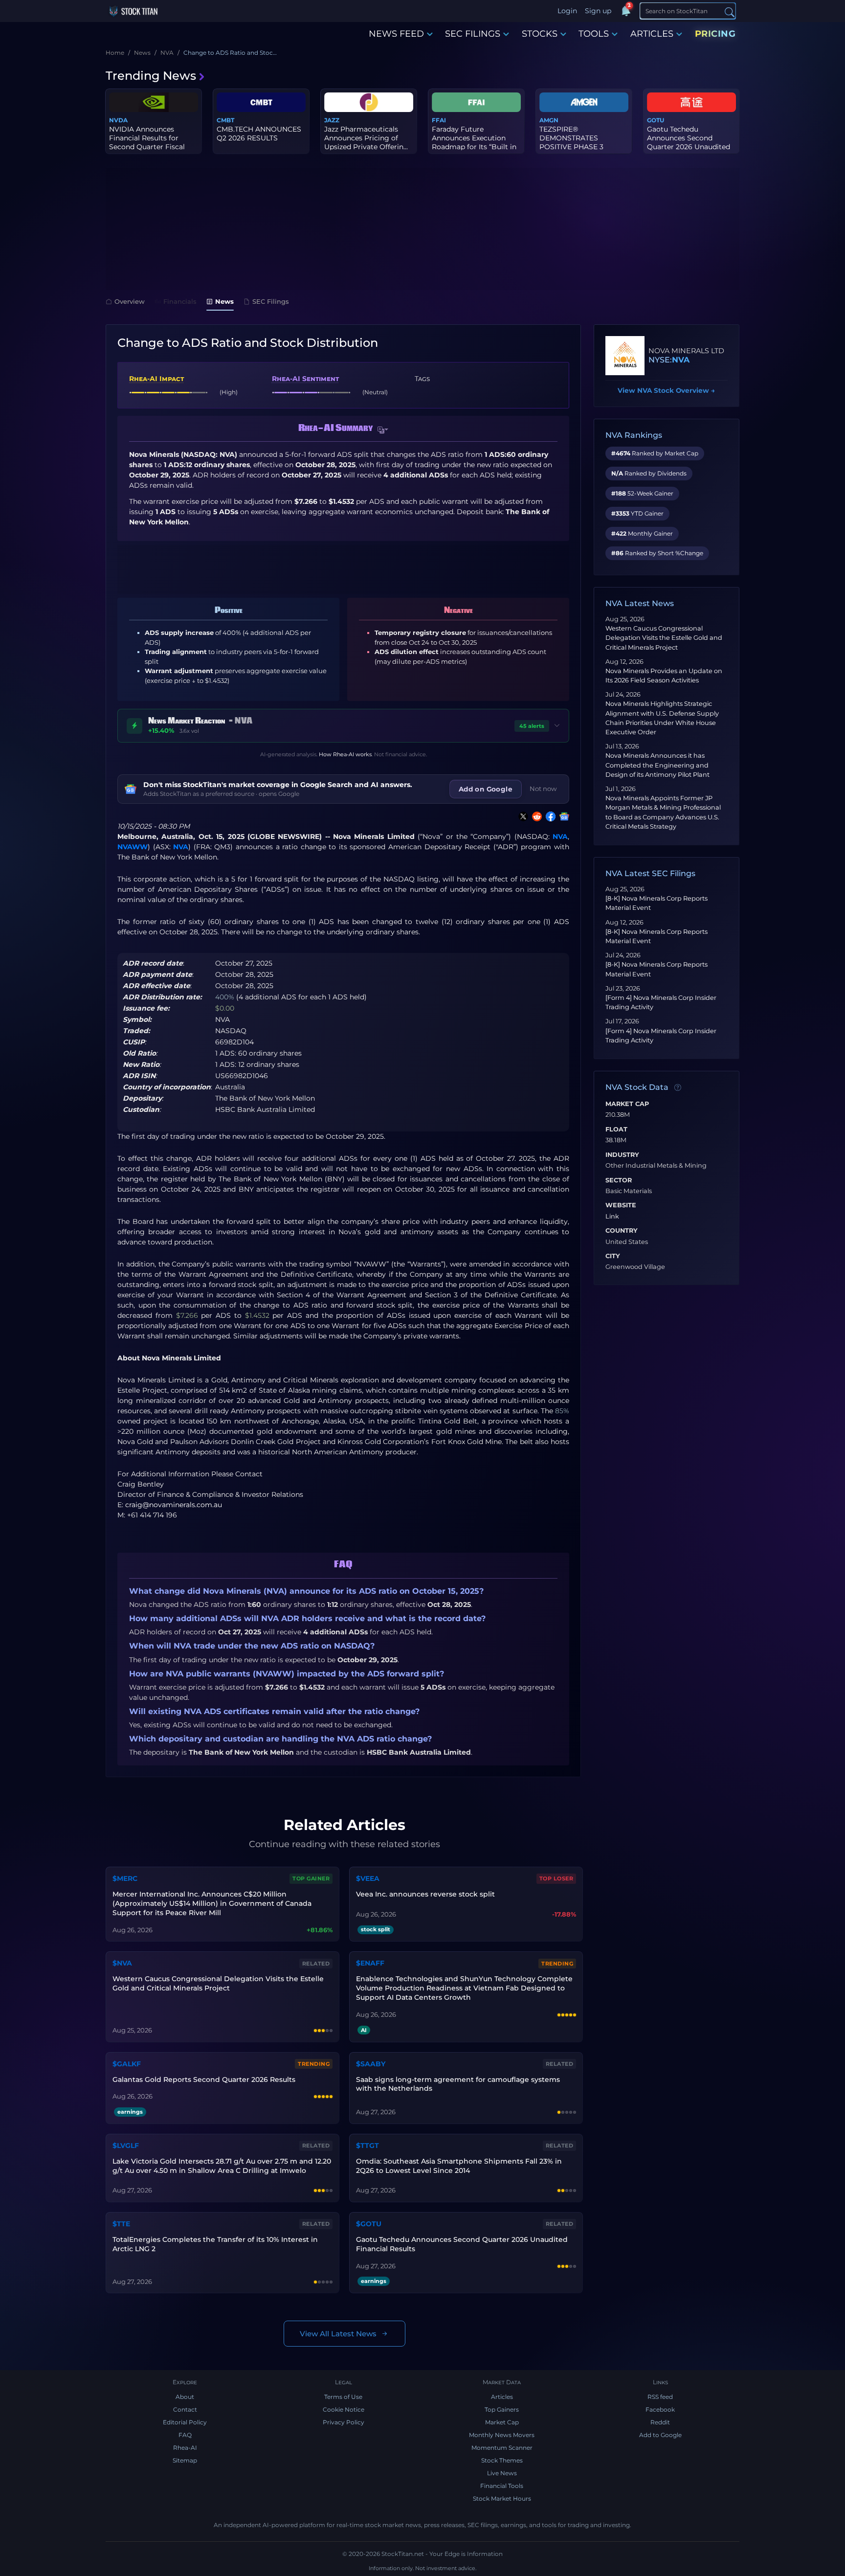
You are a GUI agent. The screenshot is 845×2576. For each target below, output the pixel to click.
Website (621, 1205)
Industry (622, 1155)
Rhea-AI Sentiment (305, 379)
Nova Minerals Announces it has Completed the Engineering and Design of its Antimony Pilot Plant (657, 765)
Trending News (151, 76)
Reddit (660, 2422)
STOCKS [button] (540, 34)
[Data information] (678, 1088)
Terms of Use (343, 2397)
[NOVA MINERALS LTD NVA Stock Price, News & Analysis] (625, 356)
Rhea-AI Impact (156, 379)
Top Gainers (502, 2409)
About (185, 2397)
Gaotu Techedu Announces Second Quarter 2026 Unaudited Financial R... (689, 143)
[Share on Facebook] (549, 816)
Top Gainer (311, 1878)
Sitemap (185, 2460)
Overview (130, 301)
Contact (185, 2409)
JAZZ (332, 120)
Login (567, 11)
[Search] (730, 11)
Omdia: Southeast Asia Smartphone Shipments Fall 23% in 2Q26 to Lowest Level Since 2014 (459, 2166)
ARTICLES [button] (652, 34)
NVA (560, 836)
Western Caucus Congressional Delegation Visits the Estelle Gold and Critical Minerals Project (664, 638)
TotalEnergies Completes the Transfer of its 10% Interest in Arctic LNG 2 (215, 2244)
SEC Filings (271, 301)
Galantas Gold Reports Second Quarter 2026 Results (204, 2079)
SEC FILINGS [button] (473, 34)
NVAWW (133, 847)
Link (612, 1217)
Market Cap (627, 1104)
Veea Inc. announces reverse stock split (425, 1894)
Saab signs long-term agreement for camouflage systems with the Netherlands (458, 2084)
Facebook (660, 2409)
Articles (502, 2397)
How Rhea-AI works (345, 754)
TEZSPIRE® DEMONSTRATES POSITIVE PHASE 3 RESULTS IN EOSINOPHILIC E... (571, 147)
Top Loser (556, 1878)
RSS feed (660, 2397)
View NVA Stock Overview (666, 390)
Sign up (598, 11)
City (613, 1256)
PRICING (715, 34)
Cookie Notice (344, 2409)
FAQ (185, 2435)
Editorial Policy (185, 2422)
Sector (619, 1180)
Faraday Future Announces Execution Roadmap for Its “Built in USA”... (474, 143)
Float (616, 1130)
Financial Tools (502, 2486)
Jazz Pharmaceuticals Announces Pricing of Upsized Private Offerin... (366, 138)
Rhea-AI (185, 2448)
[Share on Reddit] (535, 816)
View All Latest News (338, 2334)
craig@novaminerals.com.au (174, 1505)
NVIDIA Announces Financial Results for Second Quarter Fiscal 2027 (147, 143)
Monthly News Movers (502, 2435)
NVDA (118, 120)
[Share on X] (521, 816)
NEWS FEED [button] (396, 34)
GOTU (656, 120)
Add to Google (660, 2435)
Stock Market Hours (502, 2498)
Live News (502, 2473)
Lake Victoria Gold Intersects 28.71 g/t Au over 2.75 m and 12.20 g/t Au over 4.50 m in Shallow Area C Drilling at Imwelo (222, 2166)
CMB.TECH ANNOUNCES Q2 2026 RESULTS (259, 134)
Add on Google (486, 789)
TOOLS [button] (594, 34)
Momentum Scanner (502, 2448)
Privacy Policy (344, 2422)
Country (622, 1231)
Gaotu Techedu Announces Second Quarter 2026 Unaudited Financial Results (462, 2244)
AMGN (549, 120)
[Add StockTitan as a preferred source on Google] (562, 816)
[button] (383, 430)
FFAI (439, 120)
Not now (543, 789)
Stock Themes (502, 2460)
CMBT (225, 120)
